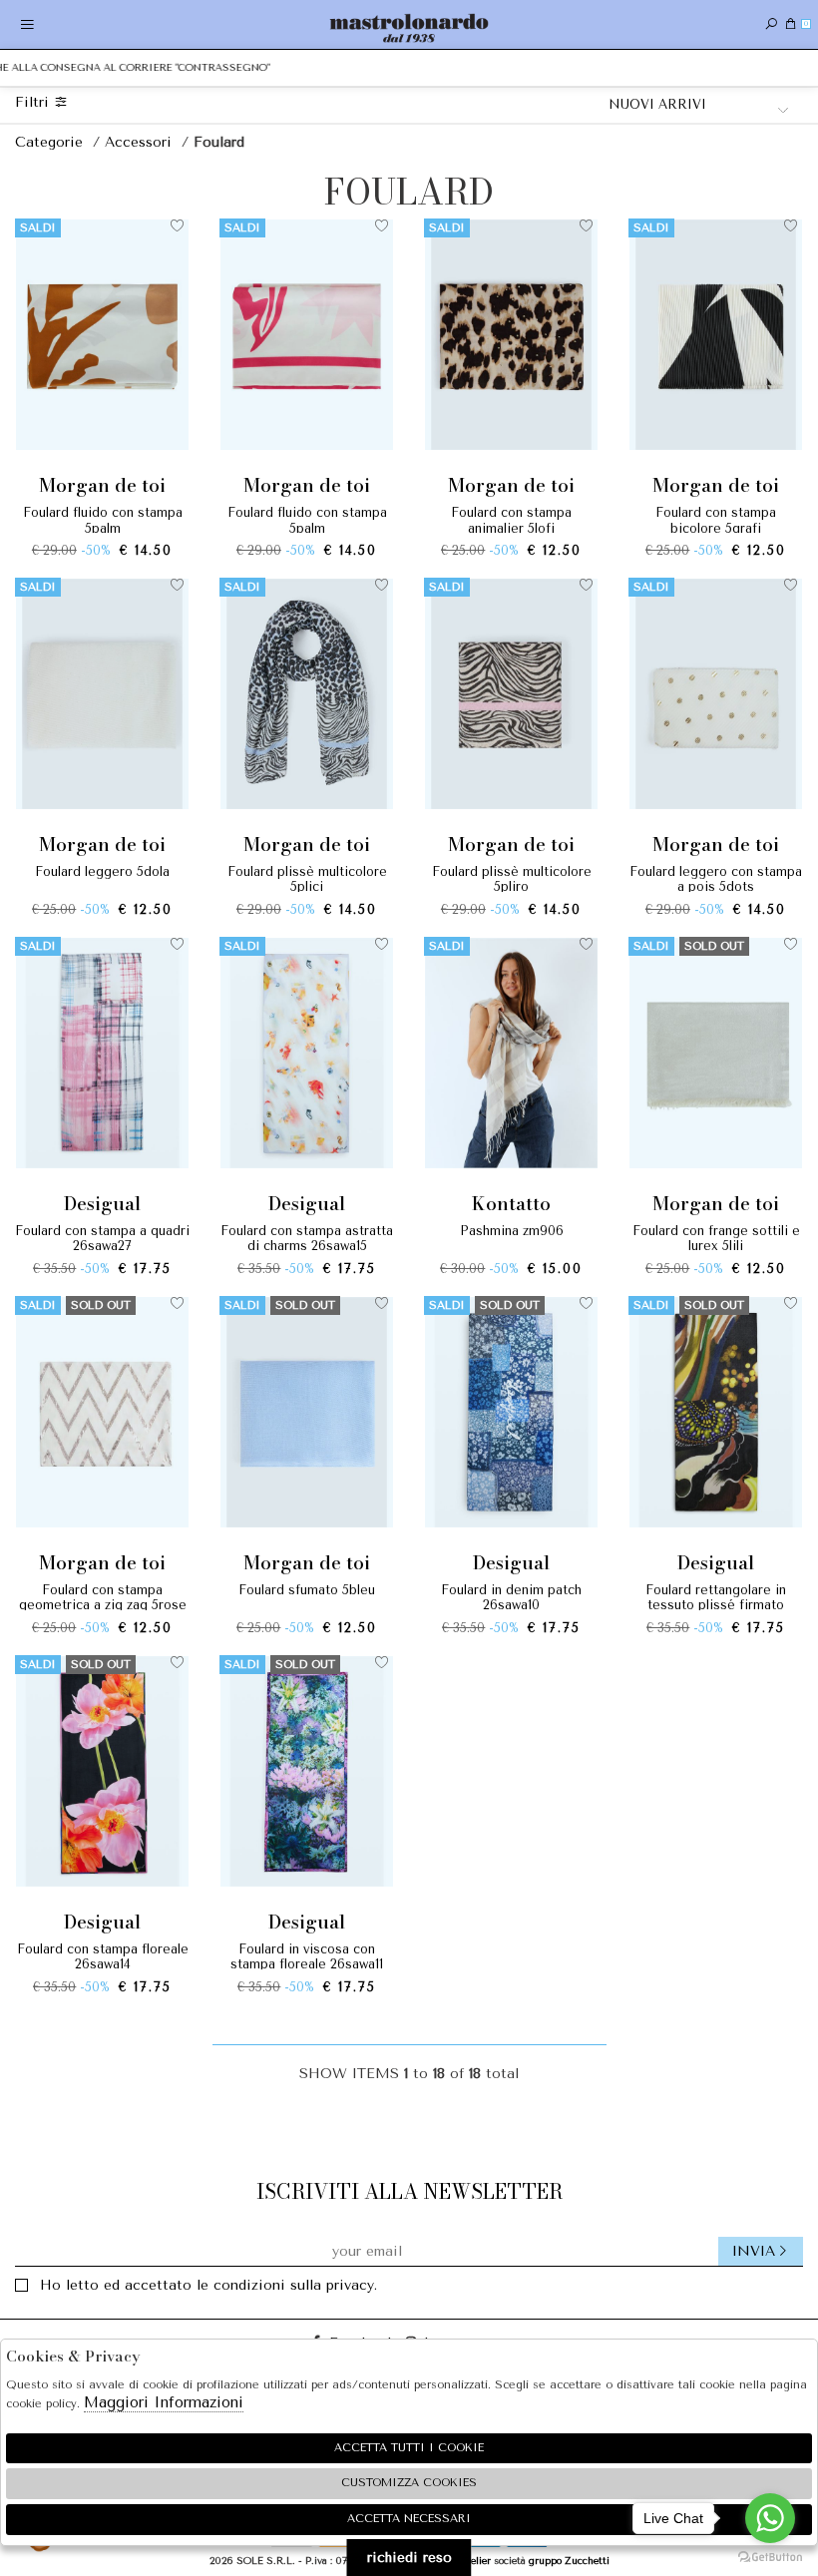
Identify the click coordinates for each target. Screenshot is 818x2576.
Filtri (34, 103)
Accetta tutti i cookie (409, 2448)
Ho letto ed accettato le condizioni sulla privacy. (208, 2285)
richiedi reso (409, 2558)
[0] (791, 24)
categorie (51, 142)
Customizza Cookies (409, 2483)
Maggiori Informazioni (164, 2402)
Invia (754, 2251)
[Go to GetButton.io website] (770, 2556)
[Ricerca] (771, 24)
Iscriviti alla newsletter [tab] (409, 2191)
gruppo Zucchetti (569, 2561)
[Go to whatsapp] (770, 2518)
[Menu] (27, 24)
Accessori (141, 142)
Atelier (475, 2561)
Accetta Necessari (409, 2519)
